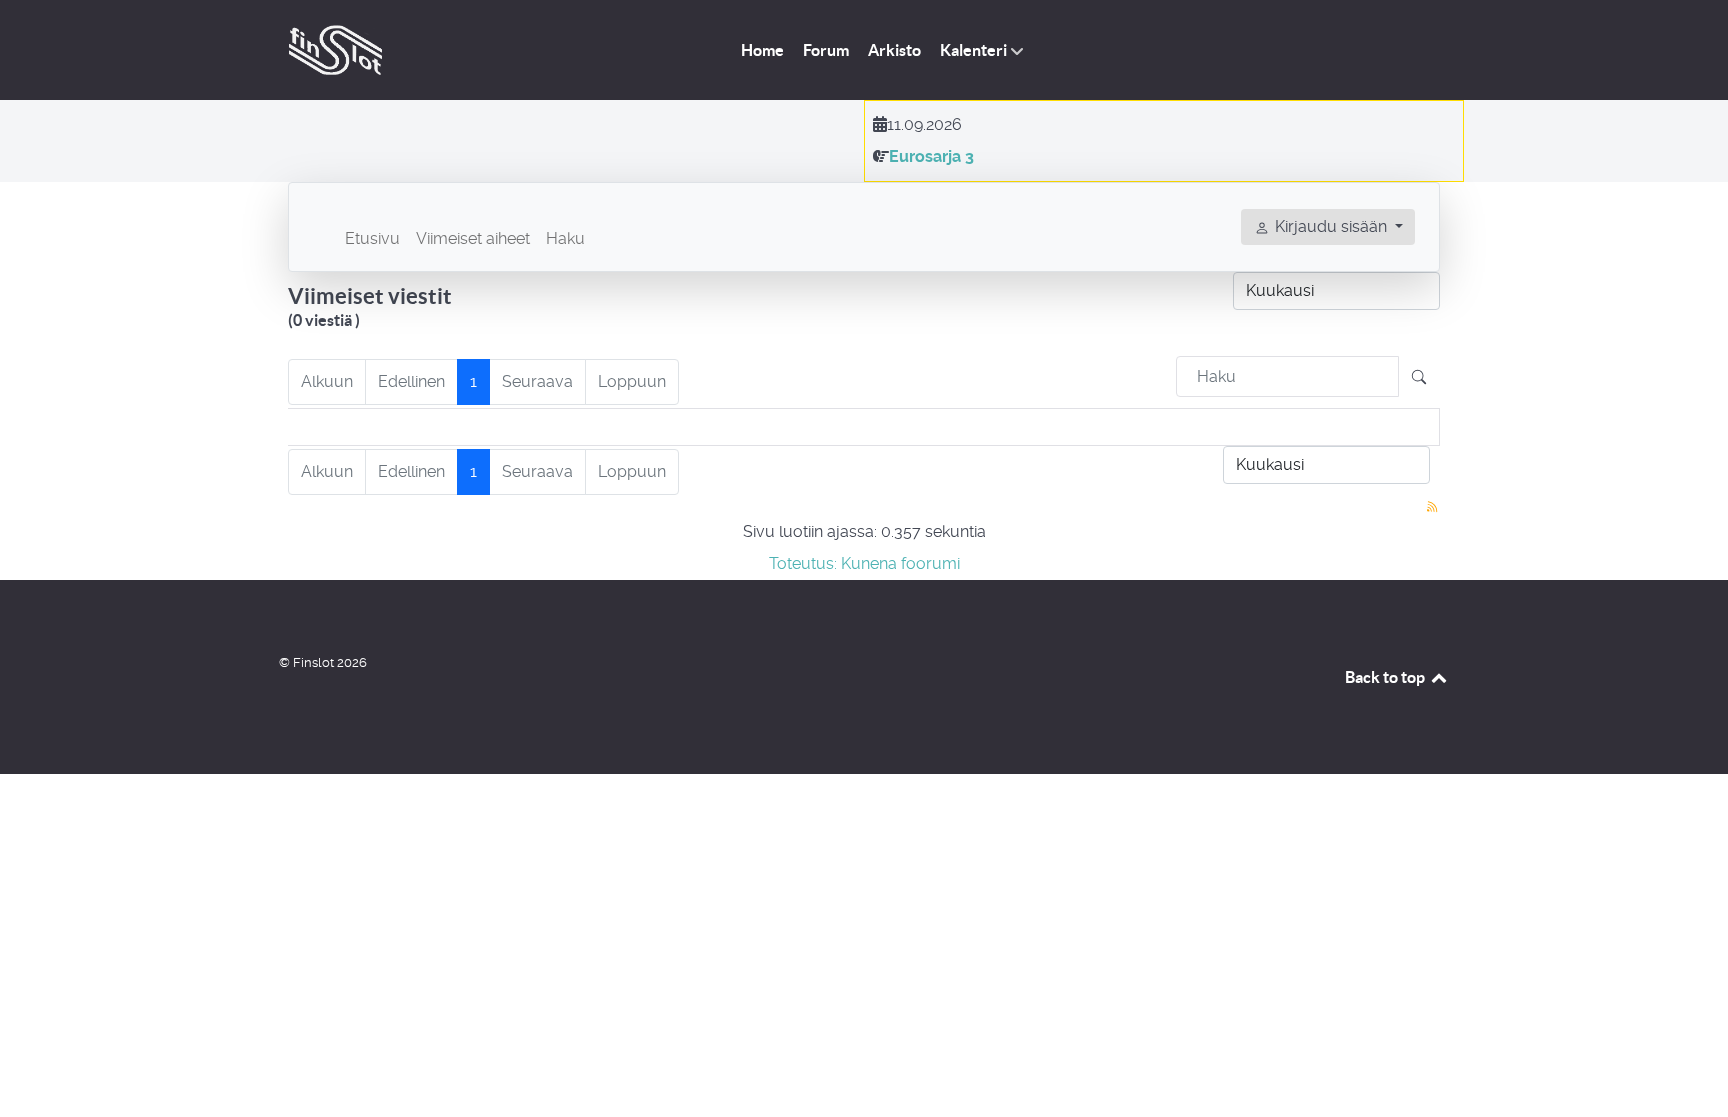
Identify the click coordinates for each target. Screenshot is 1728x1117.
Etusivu (372, 238)
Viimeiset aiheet (473, 238)
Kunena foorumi (900, 563)
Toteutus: (803, 563)
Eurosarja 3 (931, 156)
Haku (565, 238)
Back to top (1386, 677)
